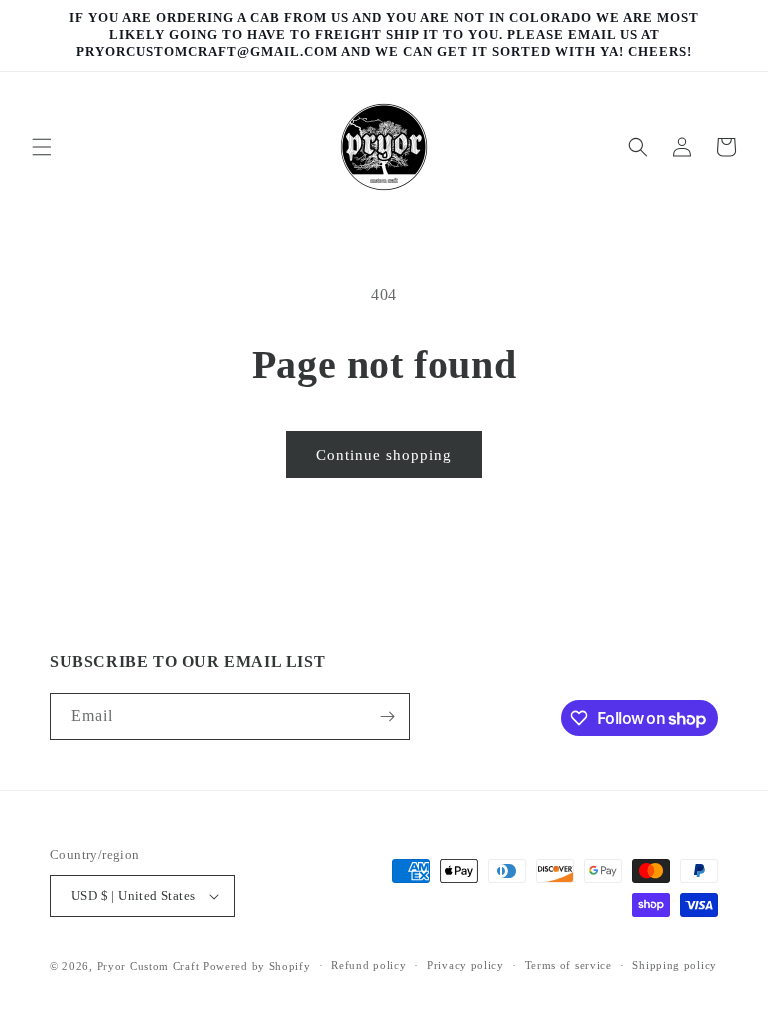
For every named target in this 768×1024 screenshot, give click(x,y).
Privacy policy (465, 965)
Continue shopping (384, 455)
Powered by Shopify (257, 966)
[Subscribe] (387, 716)
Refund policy (368, 965)
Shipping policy (674, 965)
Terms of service (568, 965)
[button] (42, 147)
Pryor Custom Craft (148, 966)
